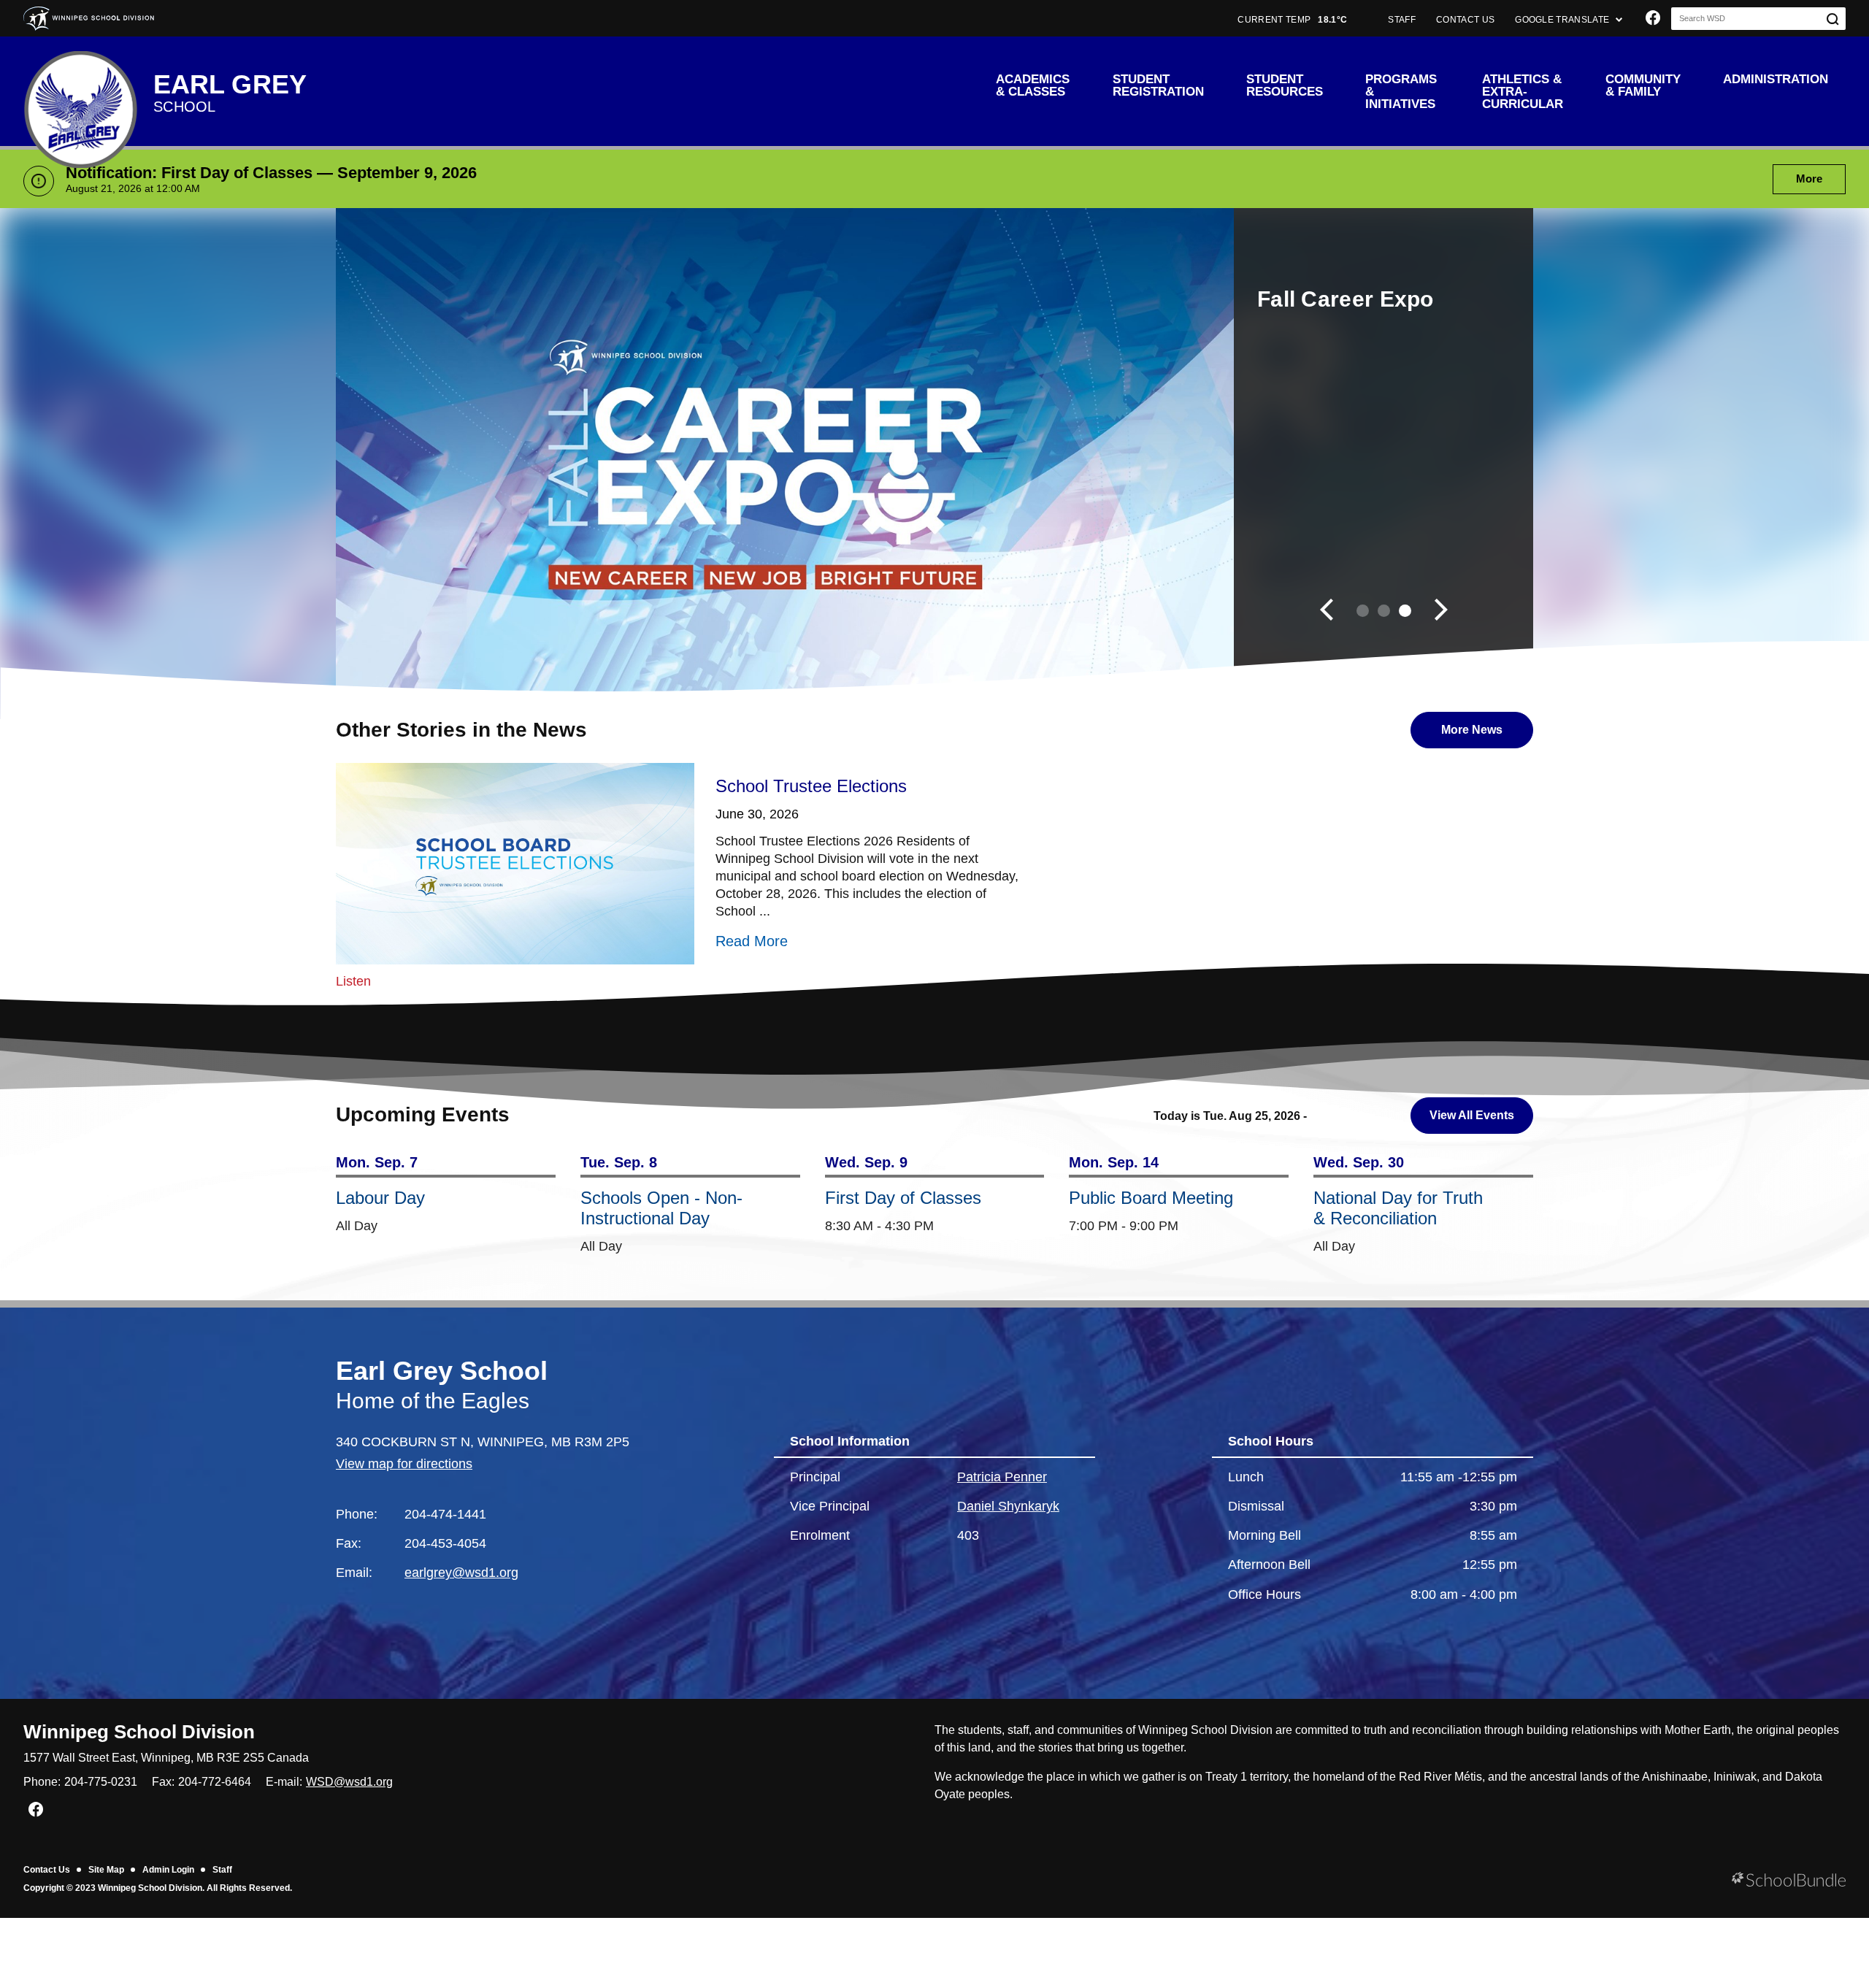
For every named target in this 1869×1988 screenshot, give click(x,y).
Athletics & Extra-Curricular (1523, 92)
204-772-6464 (215, 1782)
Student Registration (1158, 85)
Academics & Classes (1033, 85)
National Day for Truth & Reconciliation (1398, 1208)
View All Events (1472, 1115)
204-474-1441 (445, 1514)
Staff (222, 1870)
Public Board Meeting (1151, 1198)
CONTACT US (1465, 20)
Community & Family (1643, 85)
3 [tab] (1405, 611)
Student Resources (1285, 85)
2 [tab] (1384, 611)
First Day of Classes (903, 1198)
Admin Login (168, 1870)
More (1797, 179)
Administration (1776, 79)
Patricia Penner (1002, 1477)
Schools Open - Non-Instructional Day (661, 1208)
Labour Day (380, 1198)
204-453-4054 (445, 1543)
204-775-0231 (101, 1782)
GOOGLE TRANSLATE (1563, 20)
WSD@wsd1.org (349, 1782)
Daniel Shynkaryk (1008, 1506)
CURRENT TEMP (1292, 20)
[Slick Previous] (1327, 611)
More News (1457, 730)
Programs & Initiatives (1401, 92)
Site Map (106, 1870)
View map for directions (404, 1464)
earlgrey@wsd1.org (461, 1573)
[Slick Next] (1441, 611)
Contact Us (47, 1870)
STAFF (1402, 20)
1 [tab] (1363, 611)
